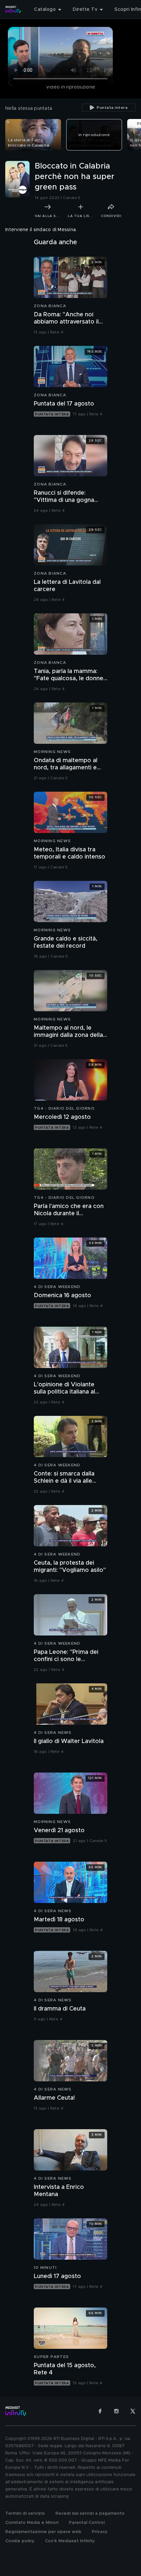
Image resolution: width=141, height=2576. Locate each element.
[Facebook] (100, 2411)
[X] (133, 2411)
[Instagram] (116, 2411)
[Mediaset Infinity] (13, 10)
